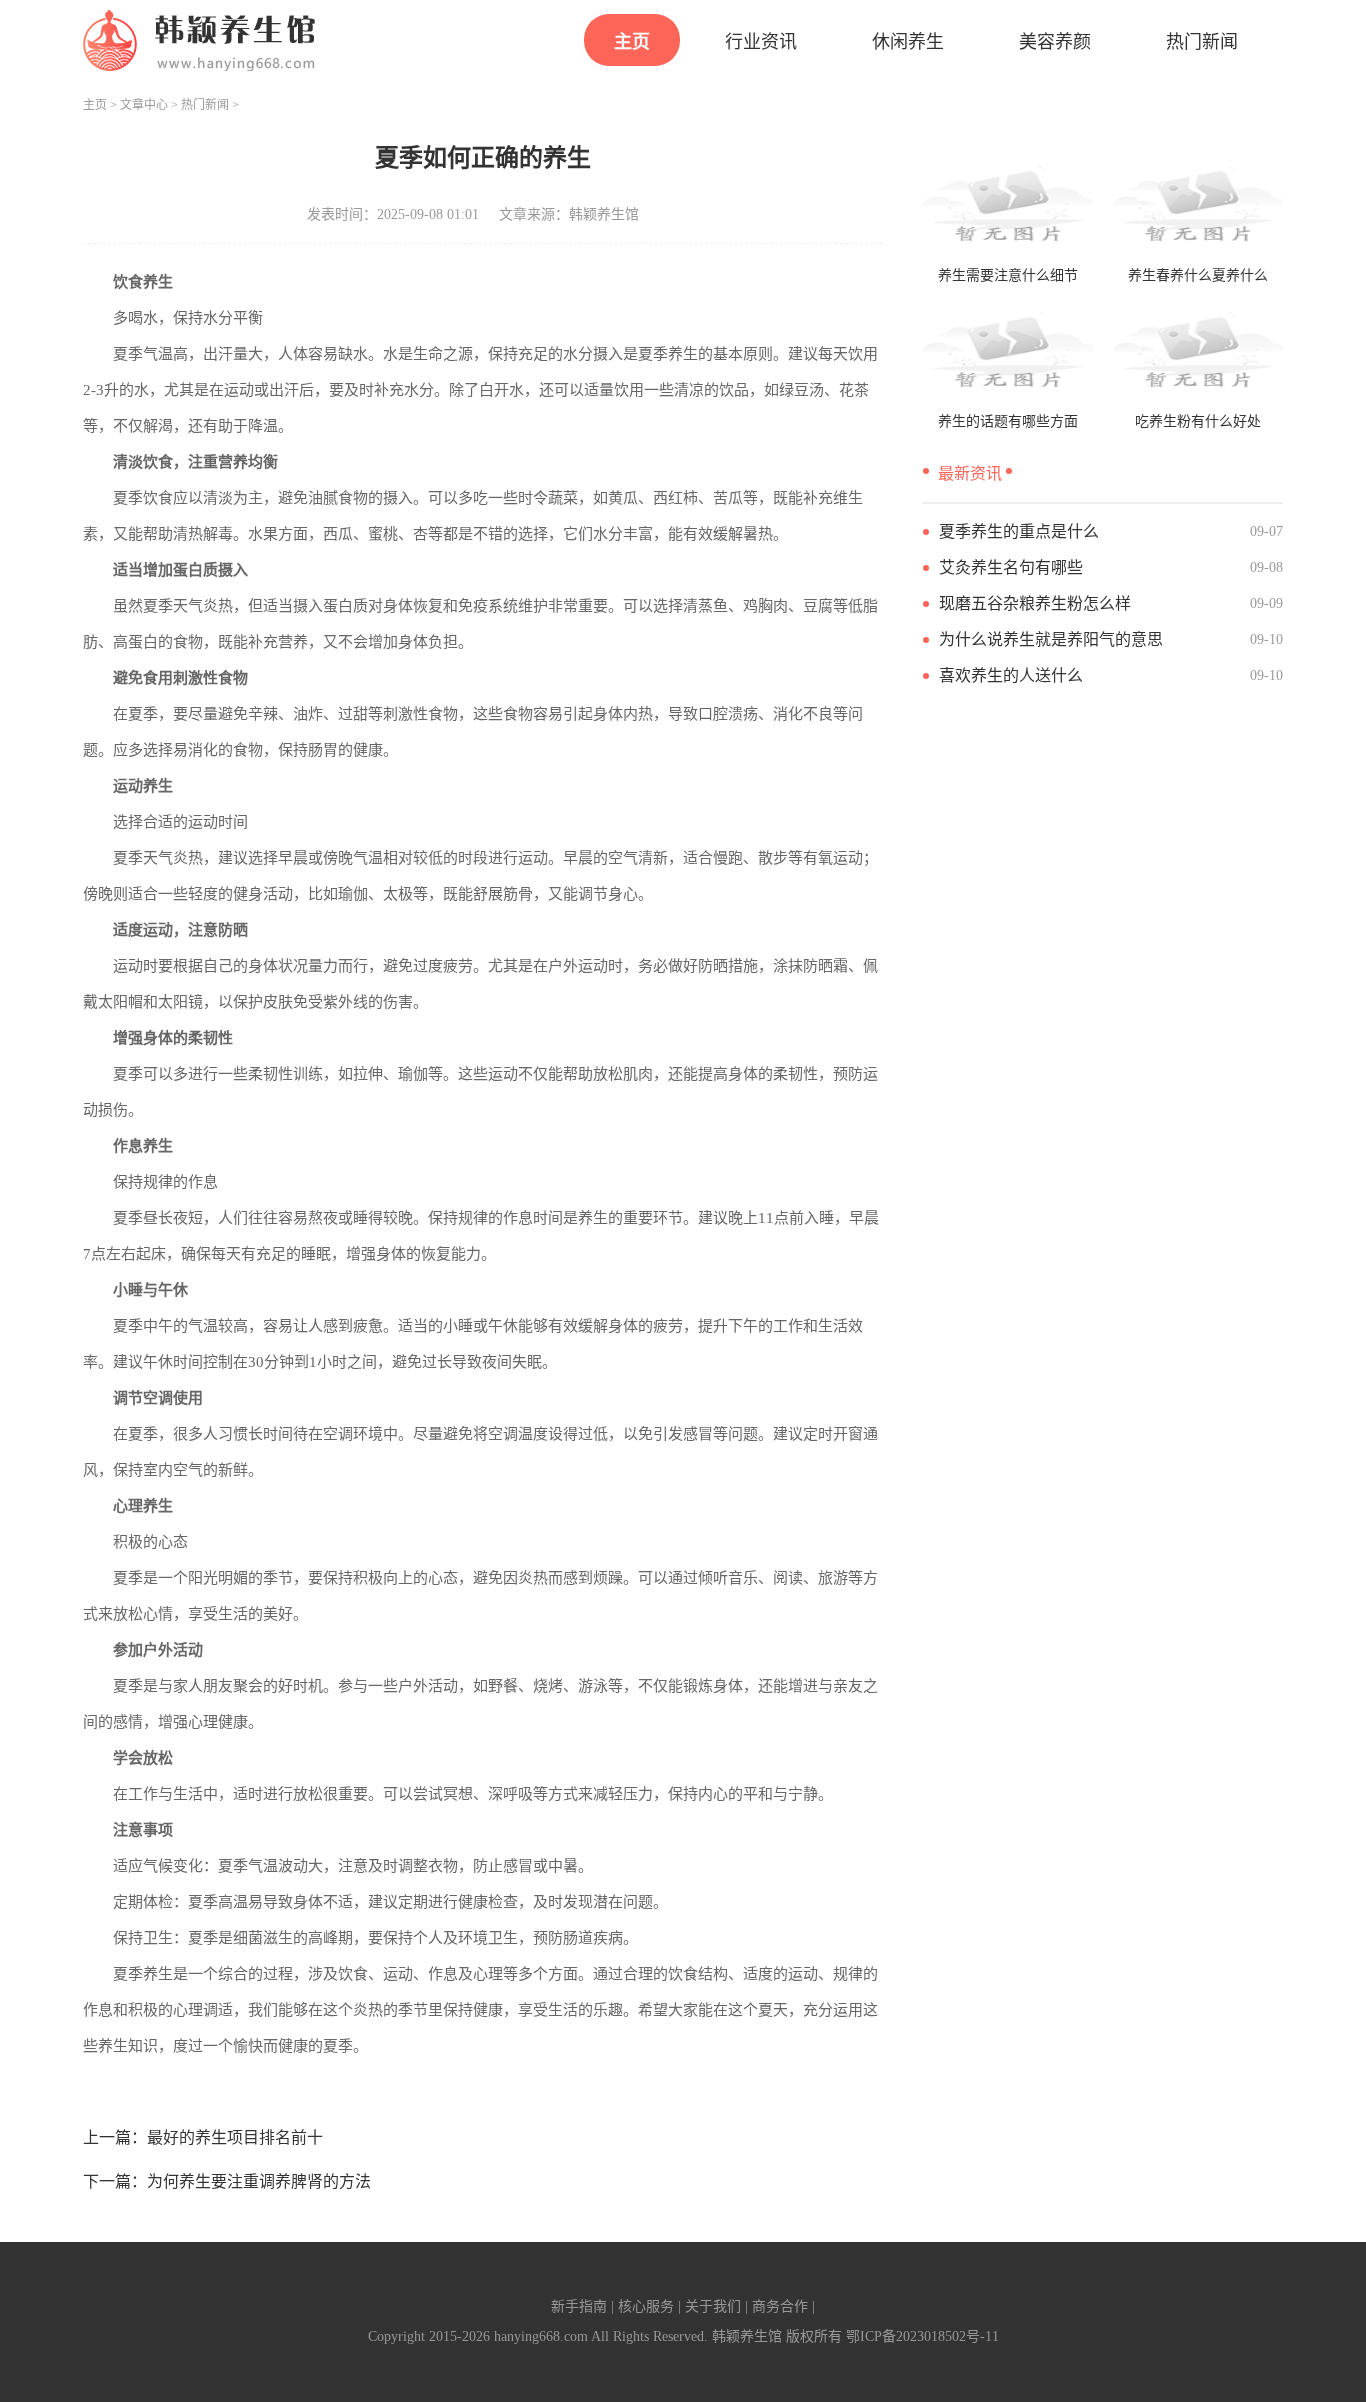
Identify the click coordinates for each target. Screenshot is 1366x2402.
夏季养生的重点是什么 (1019, 531)
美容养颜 (1055, 42)
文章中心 (144, 105)
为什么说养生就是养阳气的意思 (1051, 639)
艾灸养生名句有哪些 (1011, 567)
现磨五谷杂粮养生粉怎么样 (1035, 603)
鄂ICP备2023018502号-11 (922, 2336)
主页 (632, 42)
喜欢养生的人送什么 (1011, 675)
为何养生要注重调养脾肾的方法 (259, 2181)
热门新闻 (1202, 42)
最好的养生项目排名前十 (235, 2137)
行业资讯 (761, 42)
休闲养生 (908, 42)
